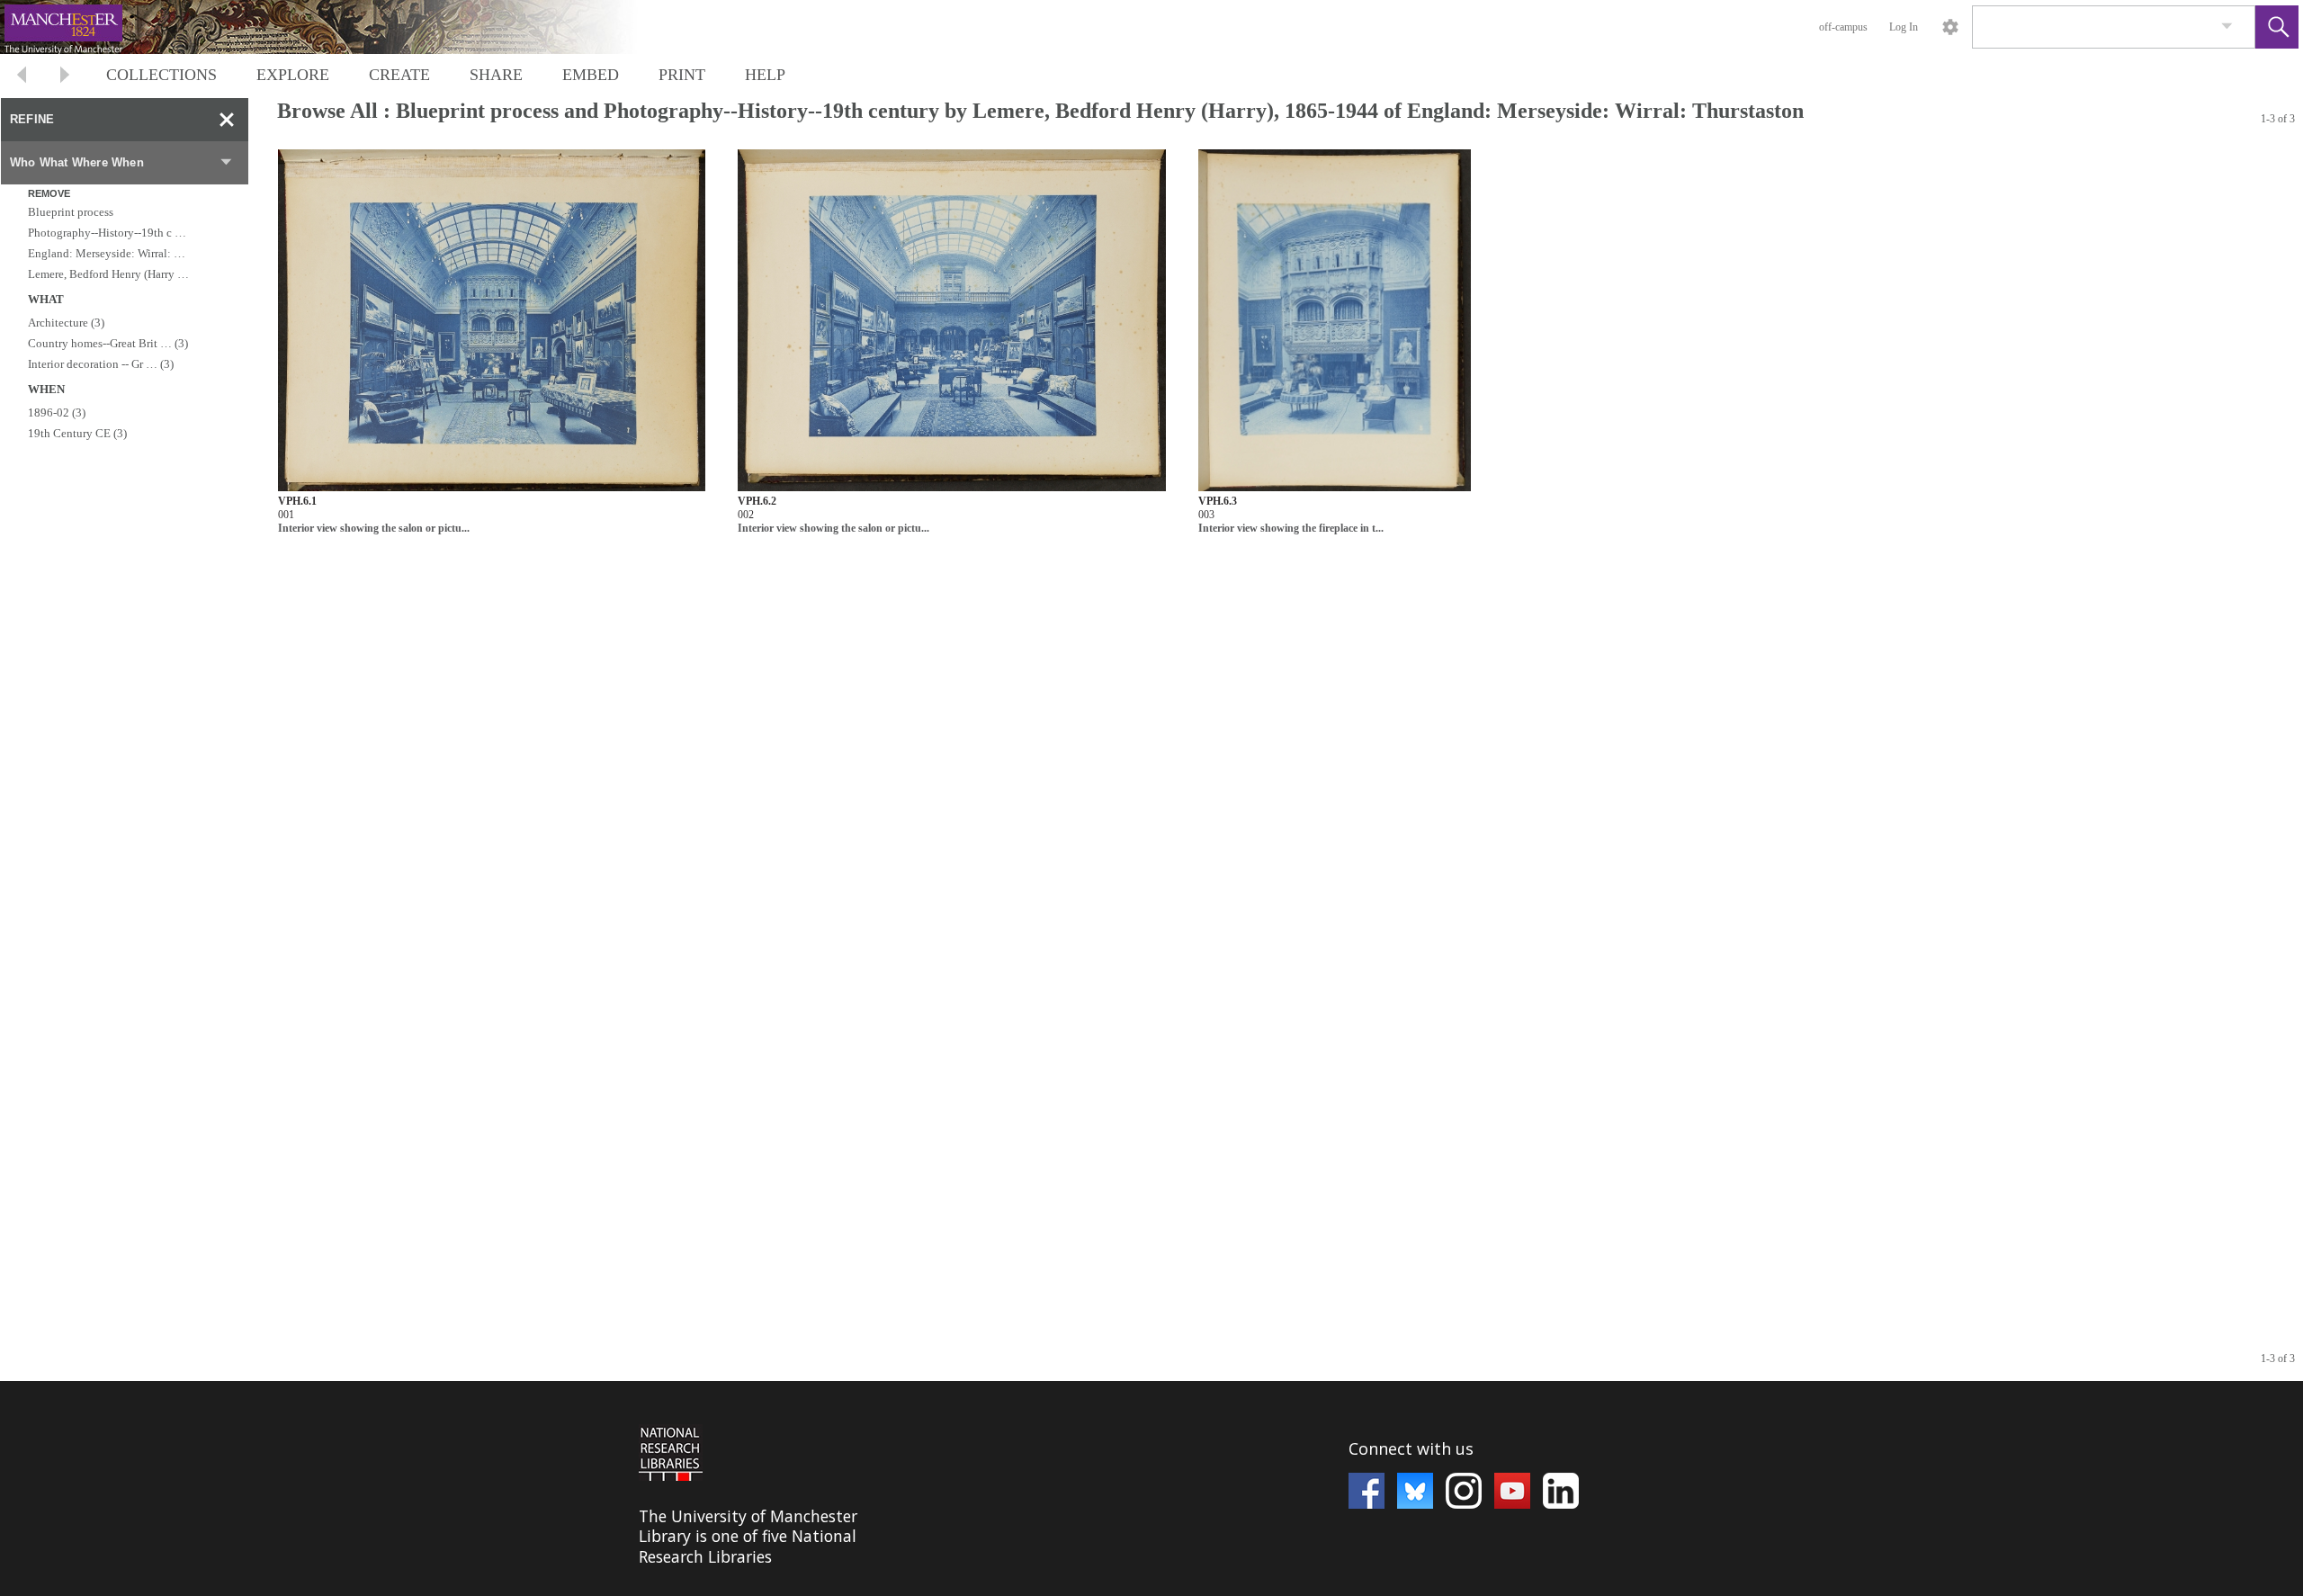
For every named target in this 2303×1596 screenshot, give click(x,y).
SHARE (496, 75)
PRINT (682, 75)
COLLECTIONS (161, 75)
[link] (2227, 27)
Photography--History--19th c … (107, 233)
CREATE (399, 75)
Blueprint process (71, 212)
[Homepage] (339, 27)
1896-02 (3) (57, 412)
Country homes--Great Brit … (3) (108, 343)
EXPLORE (293, 75)
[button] (2277, 27)
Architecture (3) (66, 323)
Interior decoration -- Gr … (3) (101, 364)
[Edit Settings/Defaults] (1950, 27)
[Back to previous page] (22, 77)
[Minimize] (227, 120)
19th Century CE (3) (77, 433)
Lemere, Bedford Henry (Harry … (108, 274)
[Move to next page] (65, 77)
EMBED (591, 75)
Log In (1904, 27)
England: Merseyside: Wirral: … (107, 253)
